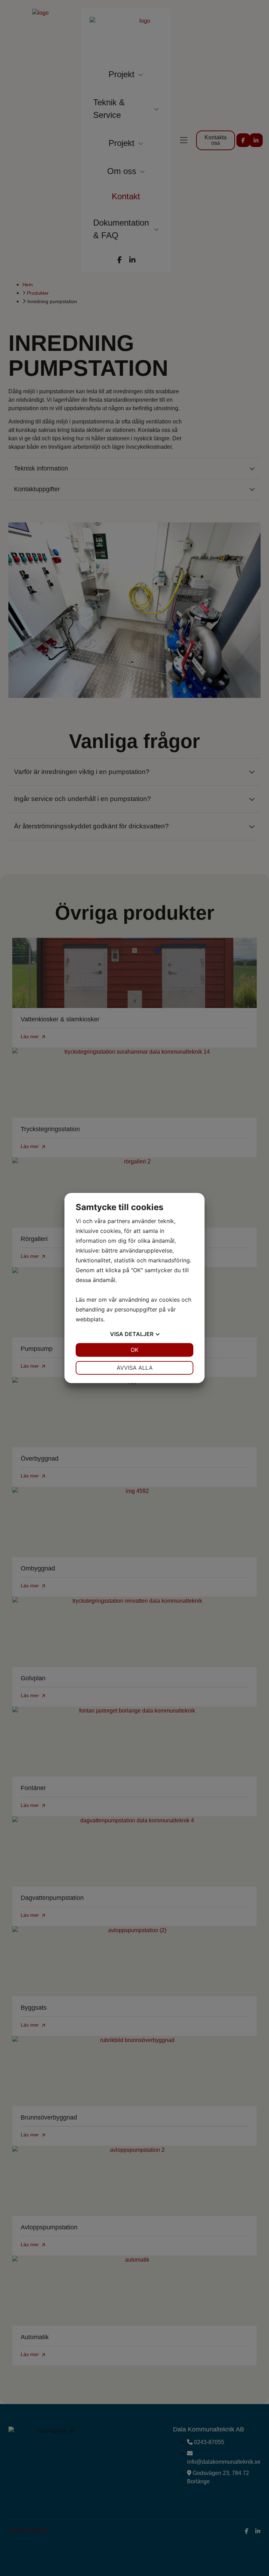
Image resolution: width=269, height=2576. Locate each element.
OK (134, 1350)
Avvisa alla (135, 1368)
